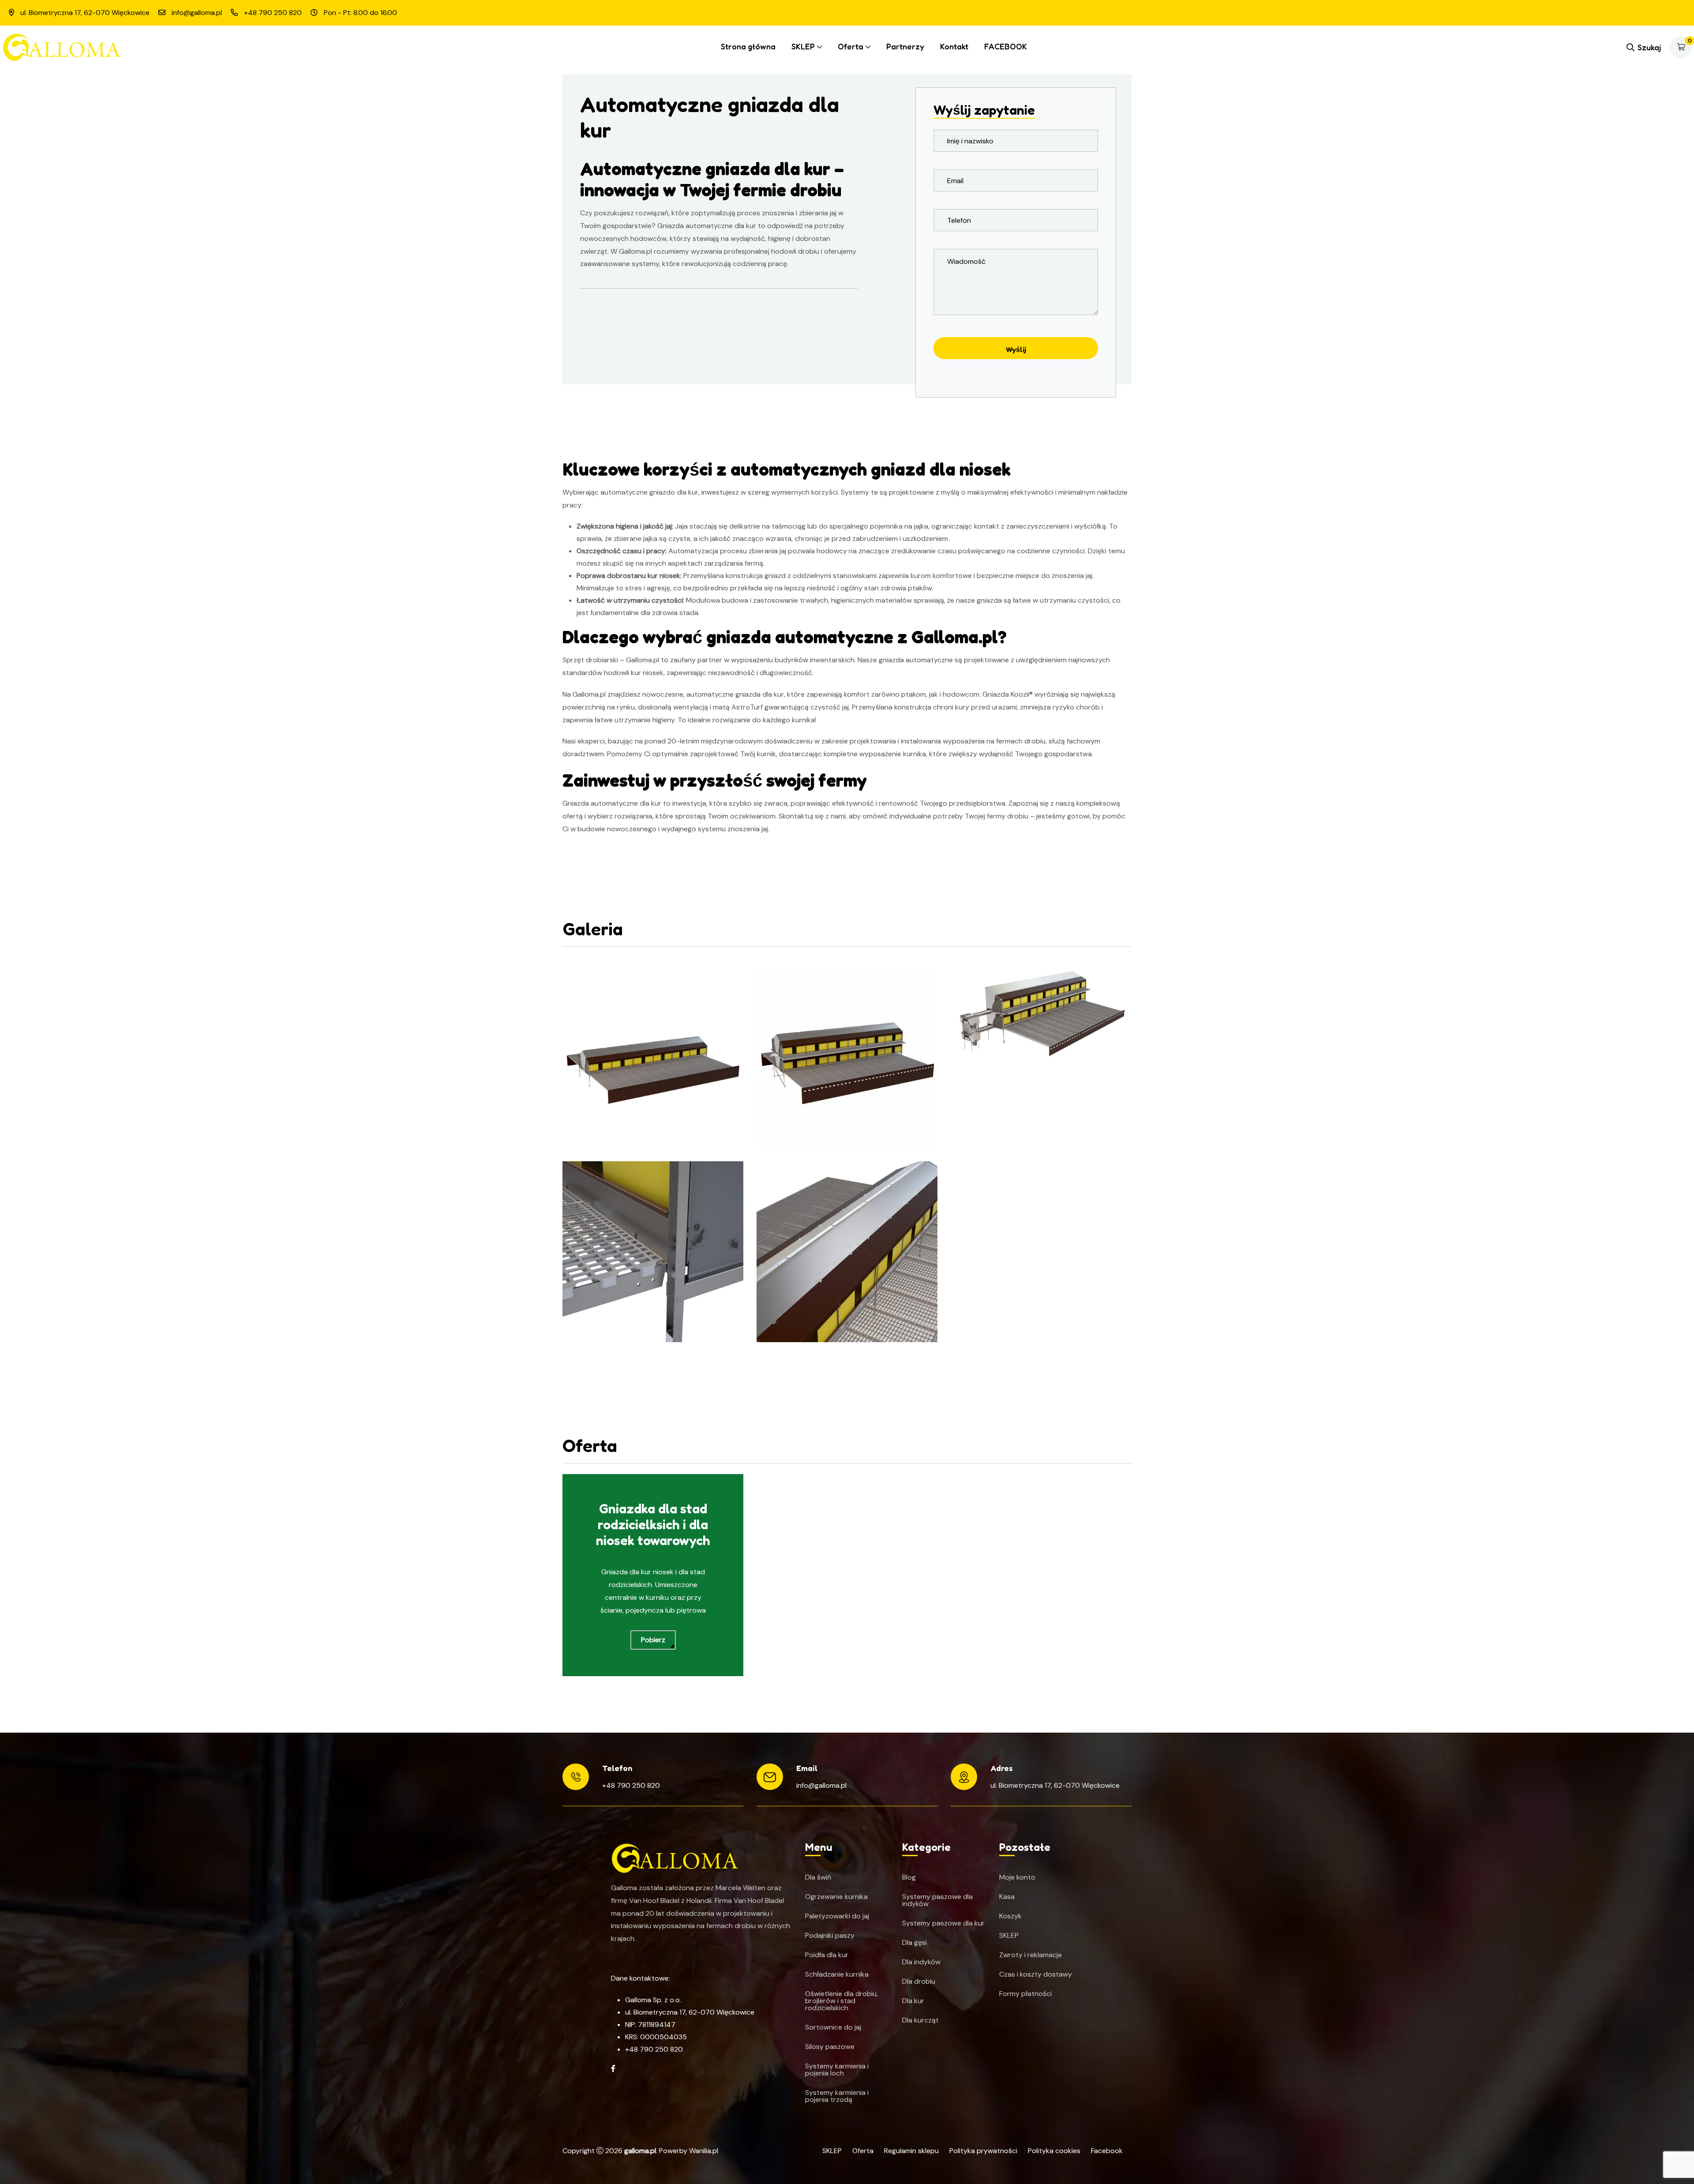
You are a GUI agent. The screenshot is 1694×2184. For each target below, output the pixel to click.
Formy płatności (1025, 1994)
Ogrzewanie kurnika (836, 1897)
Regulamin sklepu (911, 2151)
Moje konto (1017, 1877)
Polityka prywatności (983, 2151)
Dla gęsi (914, 1943)
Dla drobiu (919, 1981)
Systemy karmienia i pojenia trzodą (837, 2096)
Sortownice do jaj (833, 2027)
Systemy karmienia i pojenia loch (837, 2070)
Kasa (1007, 1897)
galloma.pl (640, 2151)
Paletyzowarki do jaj (837, 1916)
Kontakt (954, 46)
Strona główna (748, 46)
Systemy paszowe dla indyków (937, 1900)
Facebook (1107, 2151)
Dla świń (818, 1877)
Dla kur (913, 2001)
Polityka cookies (1054, 2151)
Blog (909, 1877)
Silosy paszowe (830, 2047)
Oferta (851, 46)
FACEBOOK (1006, 46)
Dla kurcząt (920, 2020)
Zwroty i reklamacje (1031, 1955)
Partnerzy (905, 46)
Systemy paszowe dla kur (943, 1923)
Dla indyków (921, 1962)
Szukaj (1649, 47)
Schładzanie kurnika (837, 1974)
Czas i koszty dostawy (1036, 1974)
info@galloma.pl (821, 1785)
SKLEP (803, 46)
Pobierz (653, 1640)
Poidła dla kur (827, 1955)
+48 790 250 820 (631, 1785)
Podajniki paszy (830, 1936)
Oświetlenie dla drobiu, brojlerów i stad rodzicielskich (841, 2001)
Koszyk (1010, 1916)
